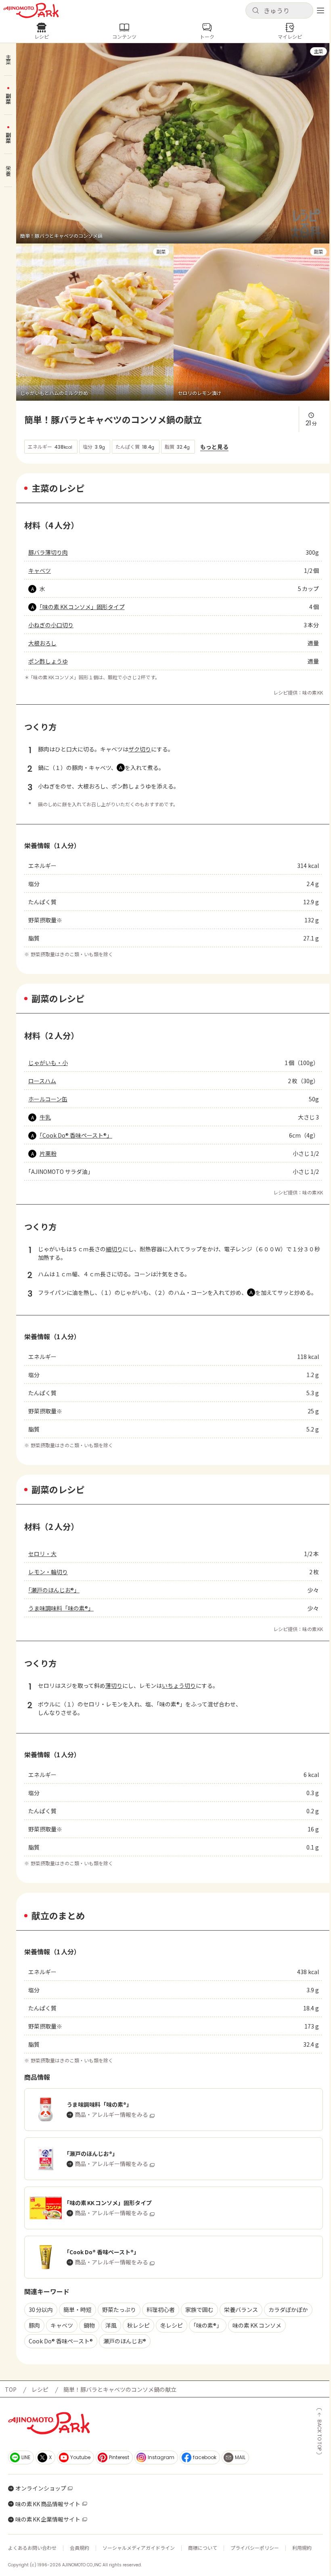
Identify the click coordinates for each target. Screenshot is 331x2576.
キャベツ (40, 570)
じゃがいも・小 (48, 1063)
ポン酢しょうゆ (48, 661)
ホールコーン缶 (48, 1099)
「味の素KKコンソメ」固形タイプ (82, 607)
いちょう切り (179, 1685)
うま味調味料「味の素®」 (61, 1608)
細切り (114, 1249)
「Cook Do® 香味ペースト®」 (76, 1135)
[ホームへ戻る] (31, 10)
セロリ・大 (42, 1554)
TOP (11, 2389)
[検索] (256, 11)
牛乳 (45, 1117)
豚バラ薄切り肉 (48, 552)
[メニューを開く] (321, 10)
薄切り (114, 1685)
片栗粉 (48, 1153)
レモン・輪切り (48, 1572)
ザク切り (140, 749)
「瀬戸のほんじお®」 (54, 1590)
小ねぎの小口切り (51, 625)
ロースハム (42, 1081)
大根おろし (42, 643)
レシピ (40, 2389)
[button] (279, 10)
